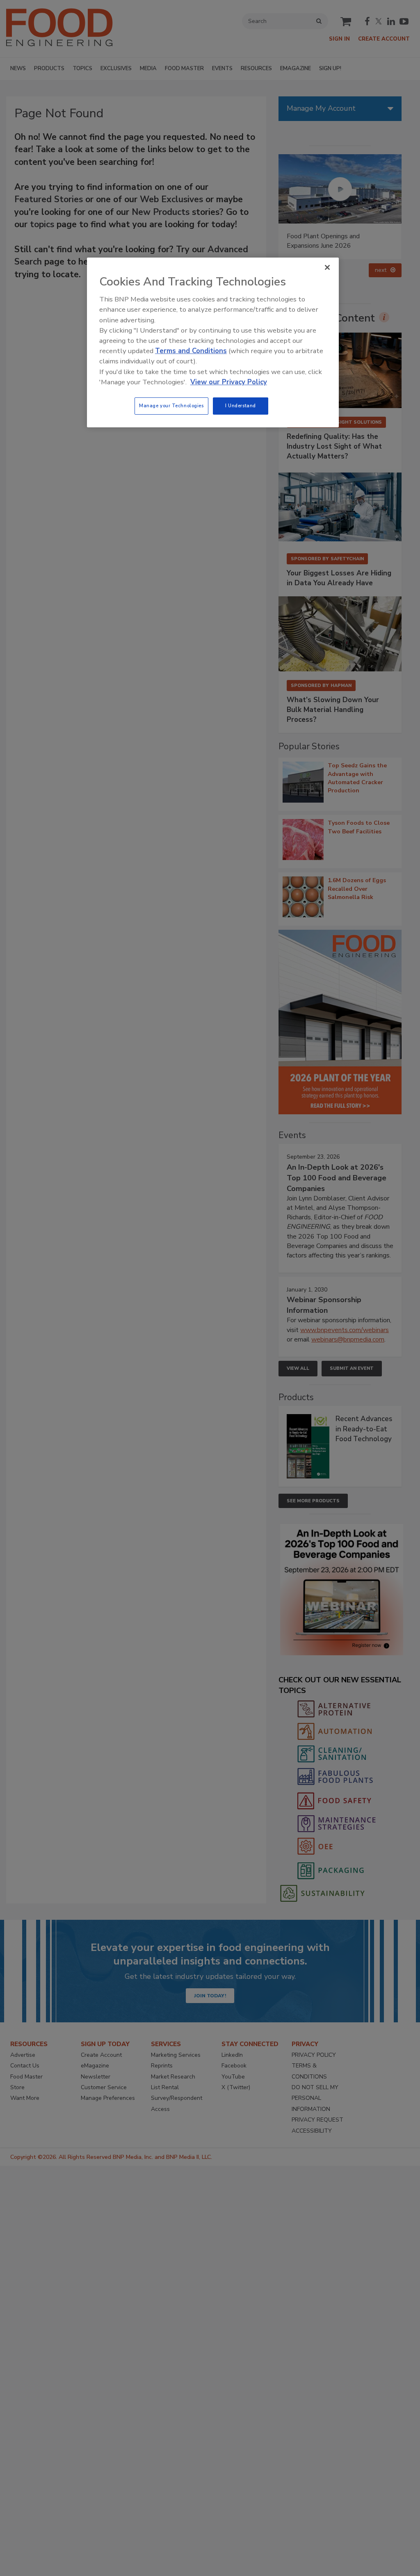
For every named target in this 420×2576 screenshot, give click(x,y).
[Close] (327, 267)
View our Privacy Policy (229, 382)
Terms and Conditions (191, 351)
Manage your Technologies (171, 406)
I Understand (241, 406)
